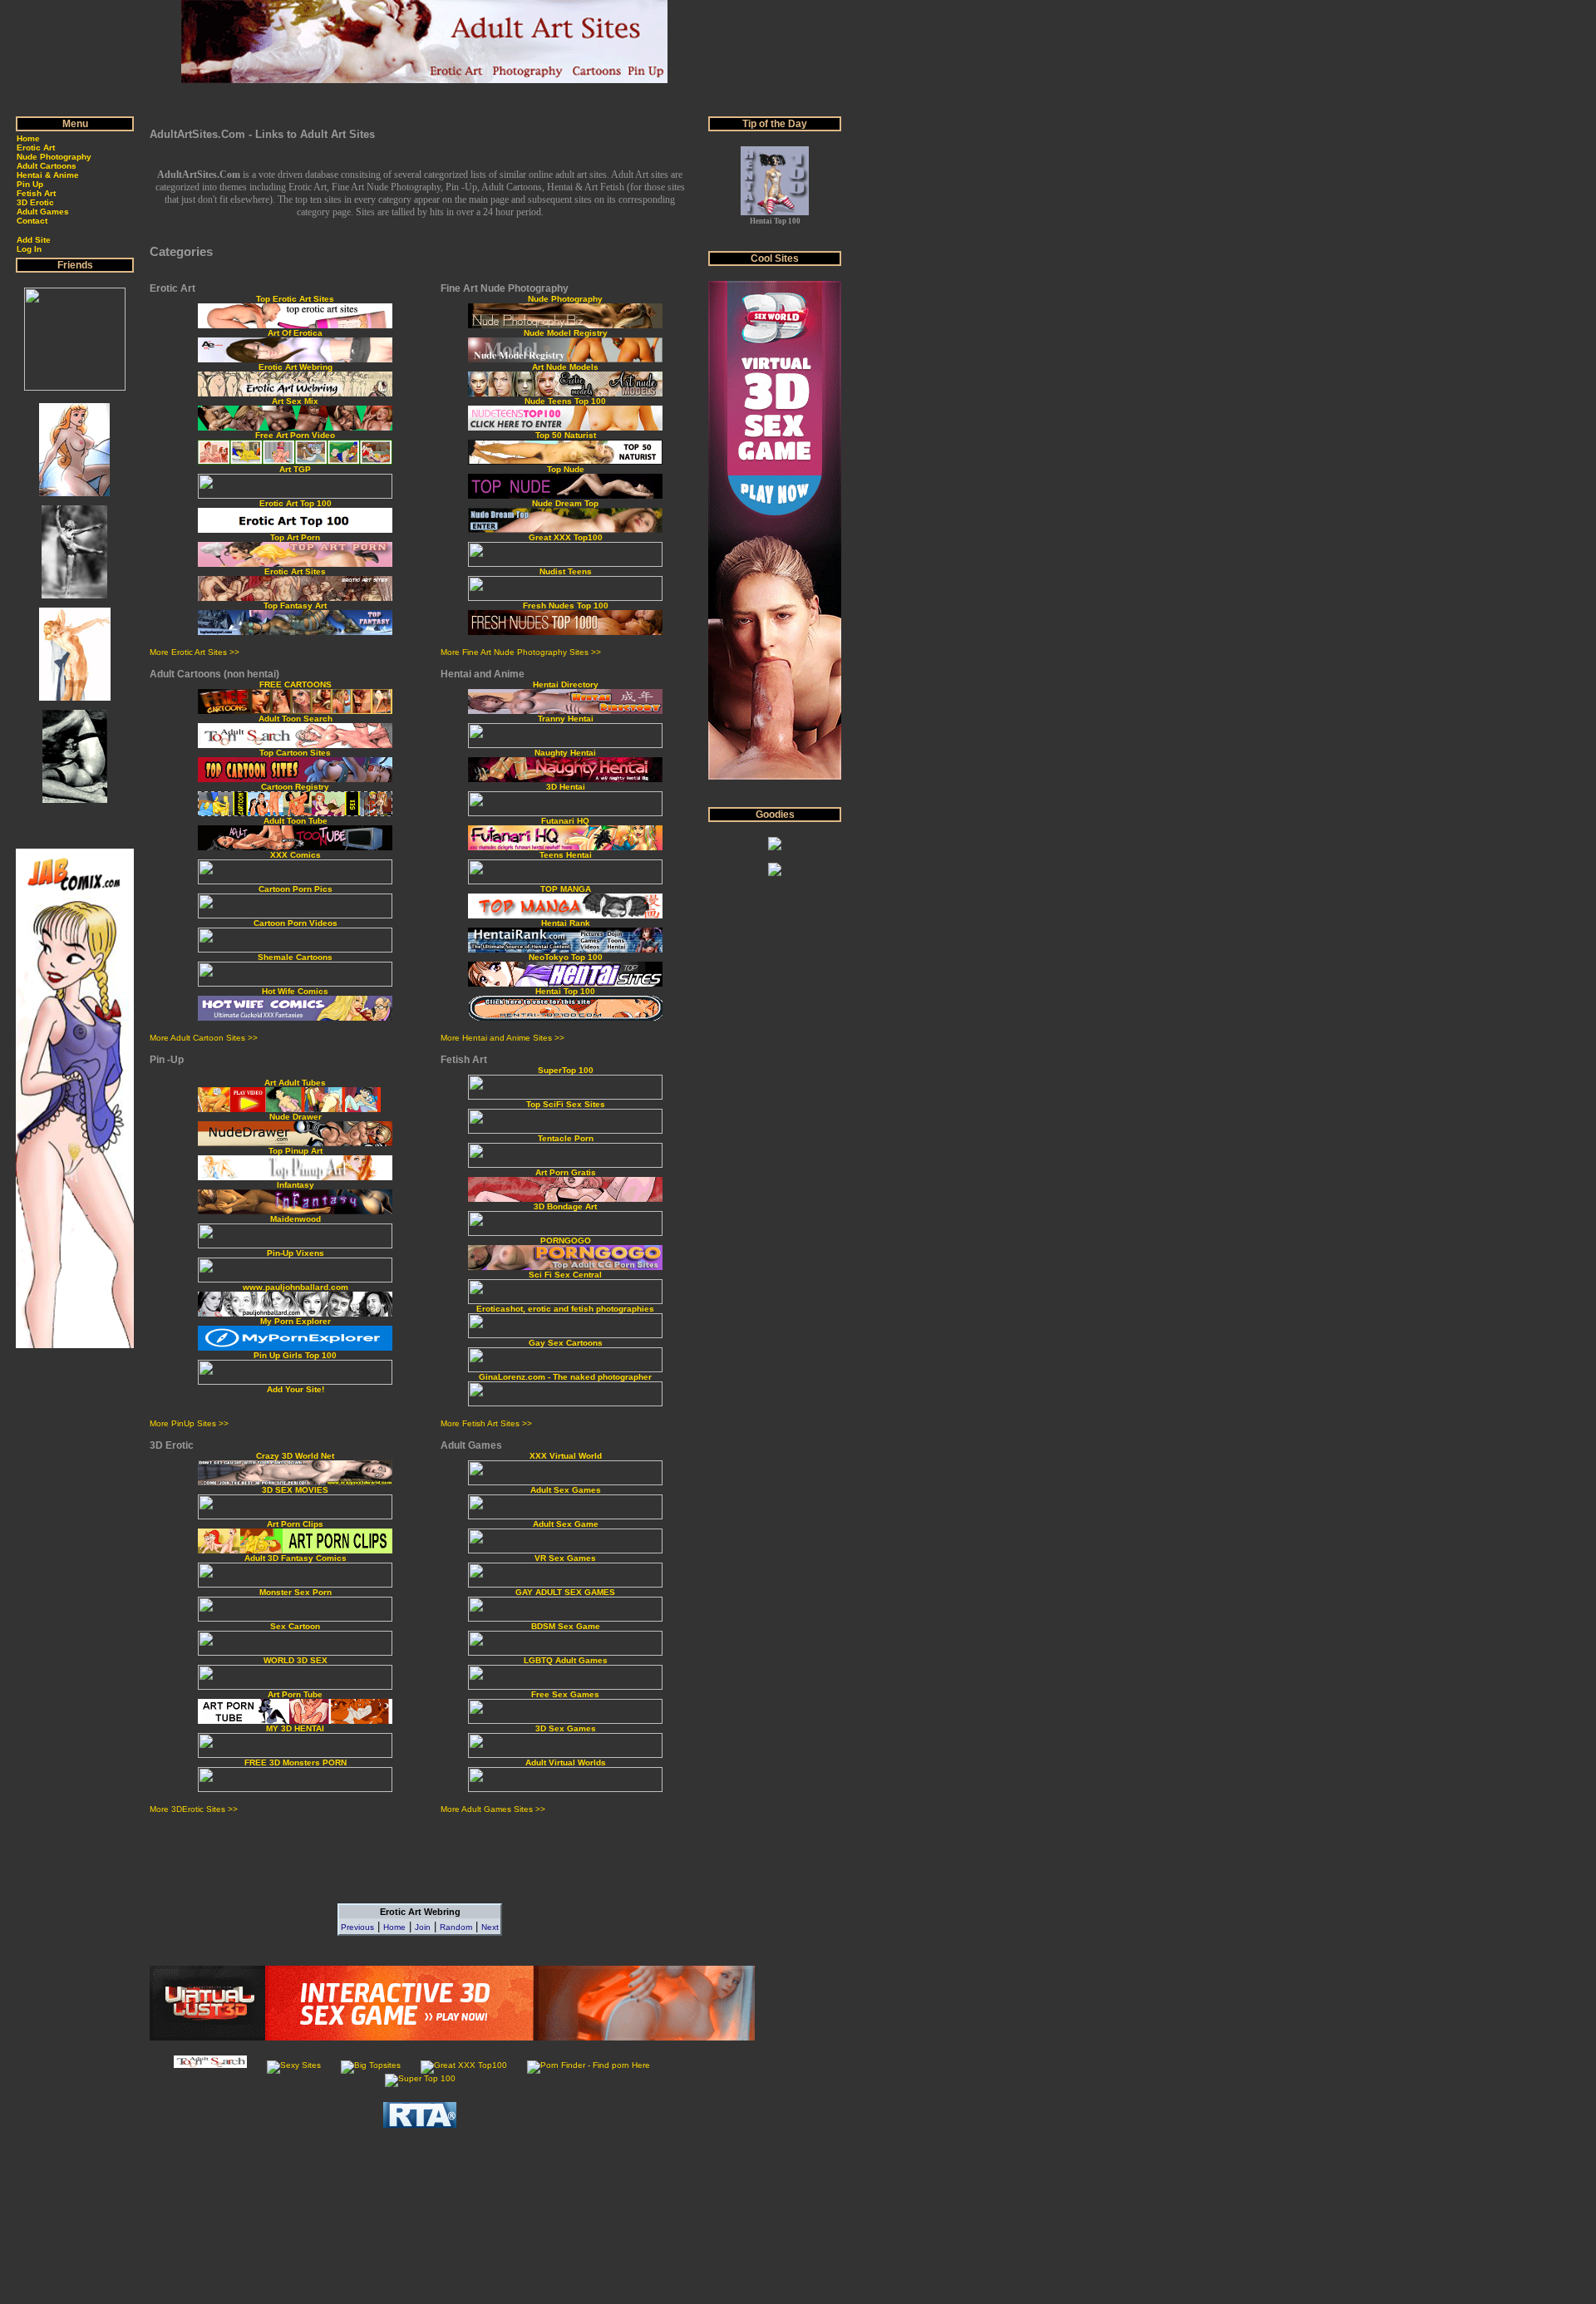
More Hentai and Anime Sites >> (502, 1038)
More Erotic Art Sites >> (195, 652)
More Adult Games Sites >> (493, 1809)
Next (490, 1927)
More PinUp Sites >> (189, 1423)
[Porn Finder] (589, 2065)
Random (456, 1927)
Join (423, 1927)
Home (394, 1927)
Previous (357, 1927)
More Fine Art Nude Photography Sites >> (521, 652)
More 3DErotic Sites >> (194, 1809)
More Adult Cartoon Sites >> (204, 1038)
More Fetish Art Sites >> (486, 1423)
